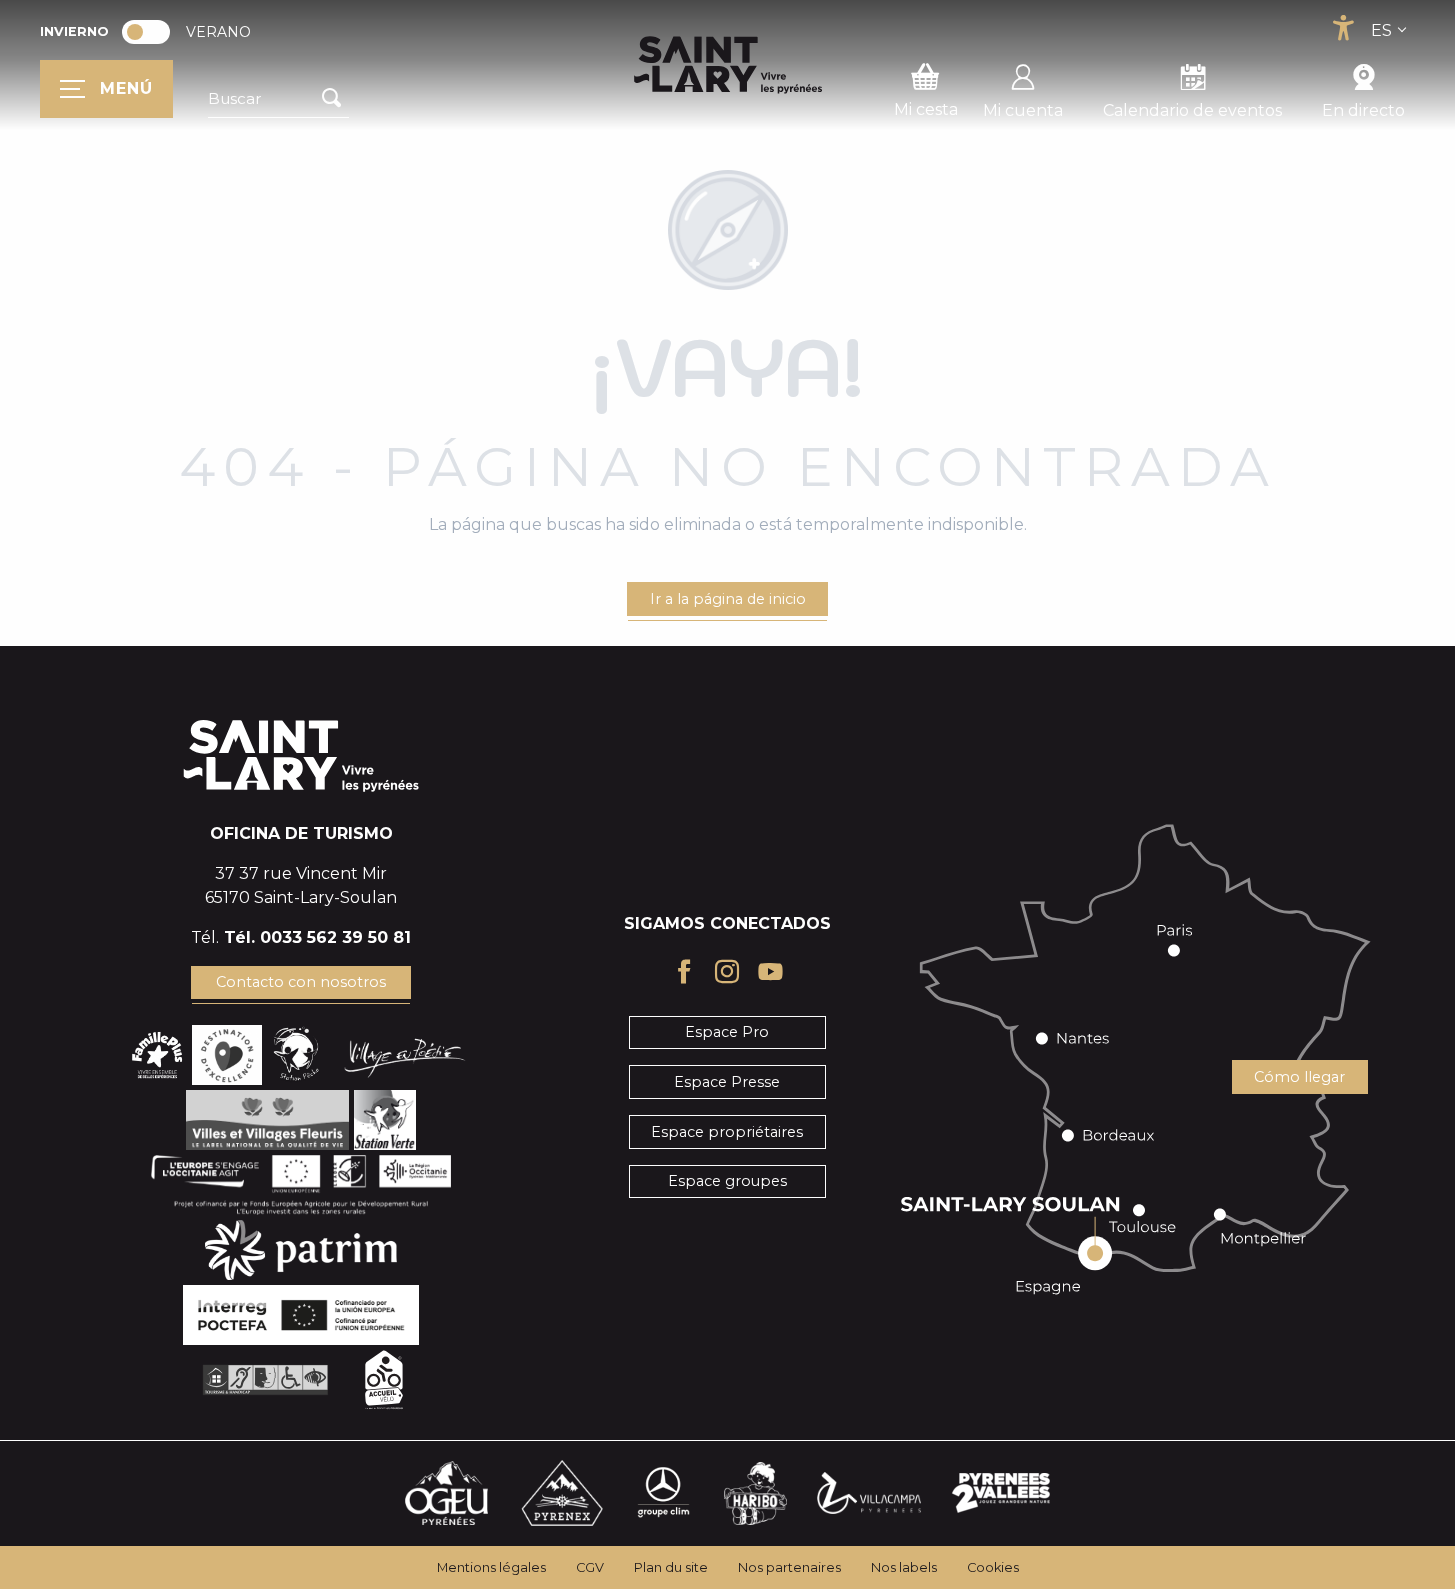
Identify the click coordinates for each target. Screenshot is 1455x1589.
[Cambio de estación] (152, 32)
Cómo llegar (1299, 1077)
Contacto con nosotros (301, 982)
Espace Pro (727, 1032)
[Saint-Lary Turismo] (728, 65)
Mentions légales (491, 1567)
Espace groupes (727, 1181)
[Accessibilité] (1343, 28)
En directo (1363, 110)
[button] (278, 99)
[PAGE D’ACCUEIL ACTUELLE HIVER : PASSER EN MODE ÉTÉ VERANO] (146, 32)
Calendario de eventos (1192, 110)
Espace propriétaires (727, 1132)
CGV (590, 1567)
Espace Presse (727, 1082)
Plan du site (671, 1567)
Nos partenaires (789, 1567)
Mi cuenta (1023, 110)
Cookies (993, 1567)
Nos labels (904, 1567)
